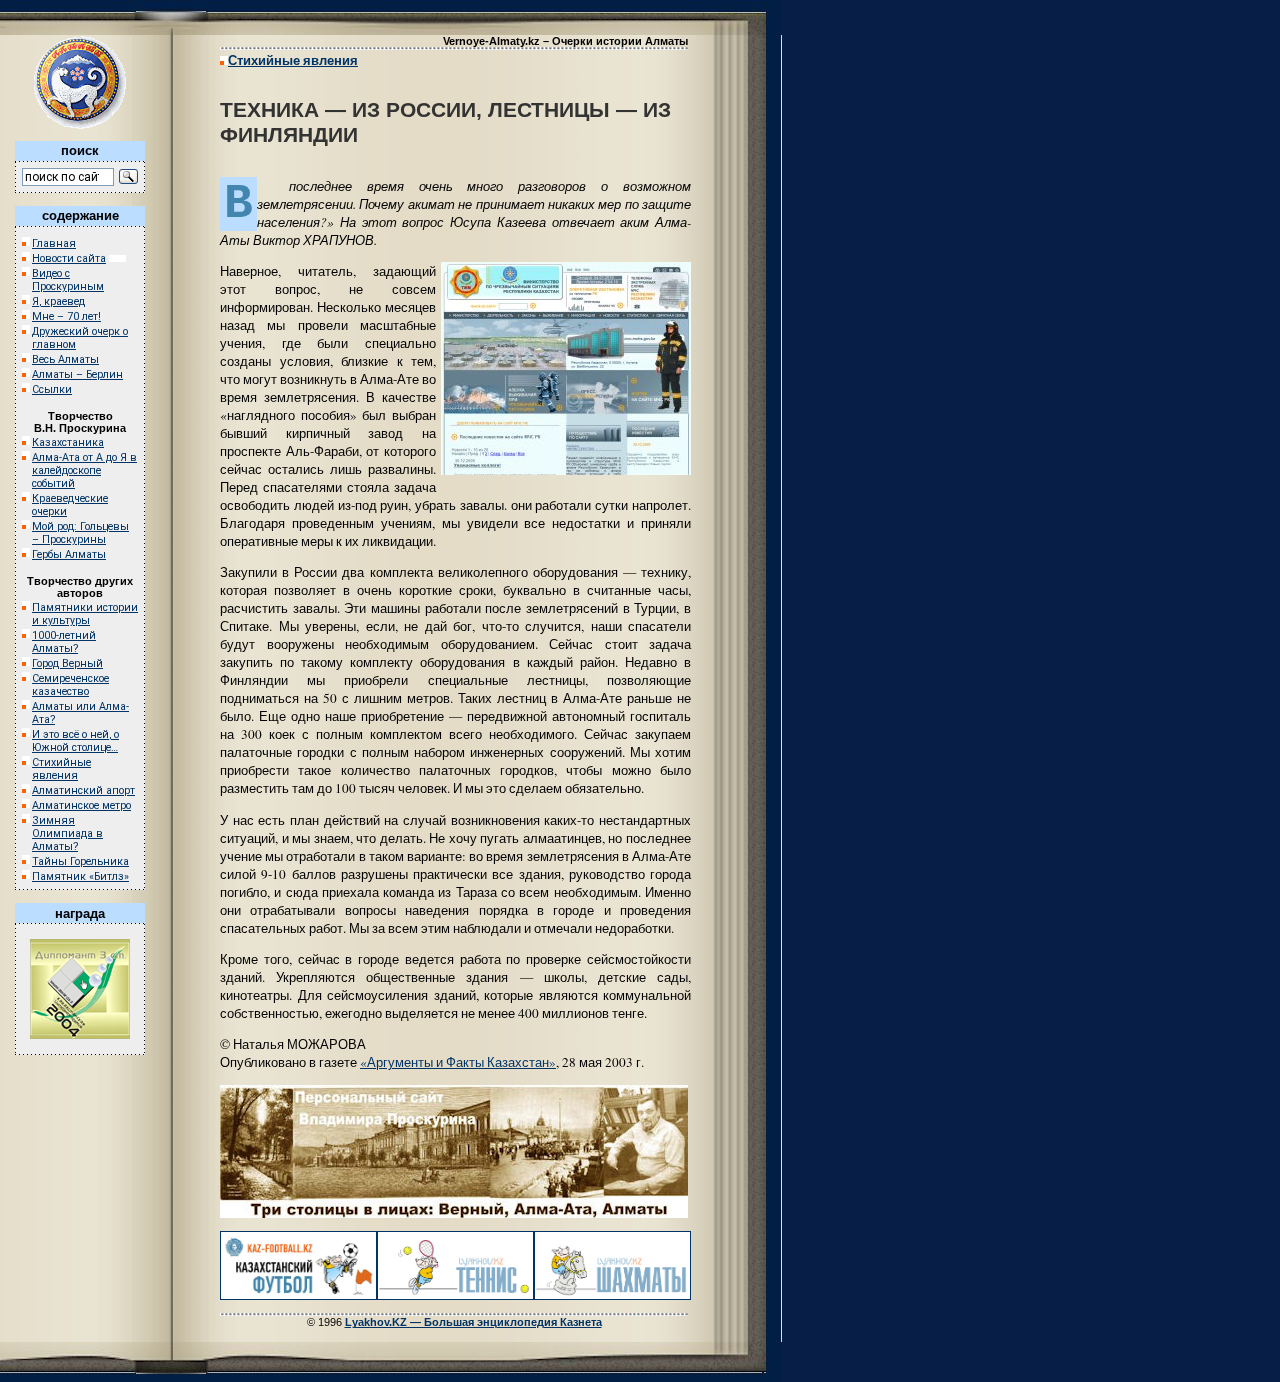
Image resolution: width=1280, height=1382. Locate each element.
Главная (54, 243)
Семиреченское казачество (70, 685)
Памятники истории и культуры (85, 614)
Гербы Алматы (69, 554)
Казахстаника (68, 442)
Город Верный (67, 663)
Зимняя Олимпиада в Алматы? (67, 833)
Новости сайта (69, 258)
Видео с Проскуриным (68, 280)
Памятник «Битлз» (80, 876)
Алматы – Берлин (77, 374)
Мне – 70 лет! (66, 316)
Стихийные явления (61, 769)
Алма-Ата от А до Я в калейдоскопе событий (84, 470)
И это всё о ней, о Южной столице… (75, 741)
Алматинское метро (81, 805)
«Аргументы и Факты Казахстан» (458, 1062)
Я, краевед (58, 301)
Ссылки (52, 389)
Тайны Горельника (80, 861)
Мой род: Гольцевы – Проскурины (80, 533)
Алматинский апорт (83, 790)
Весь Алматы (65, 359)
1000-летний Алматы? (64, 642)
